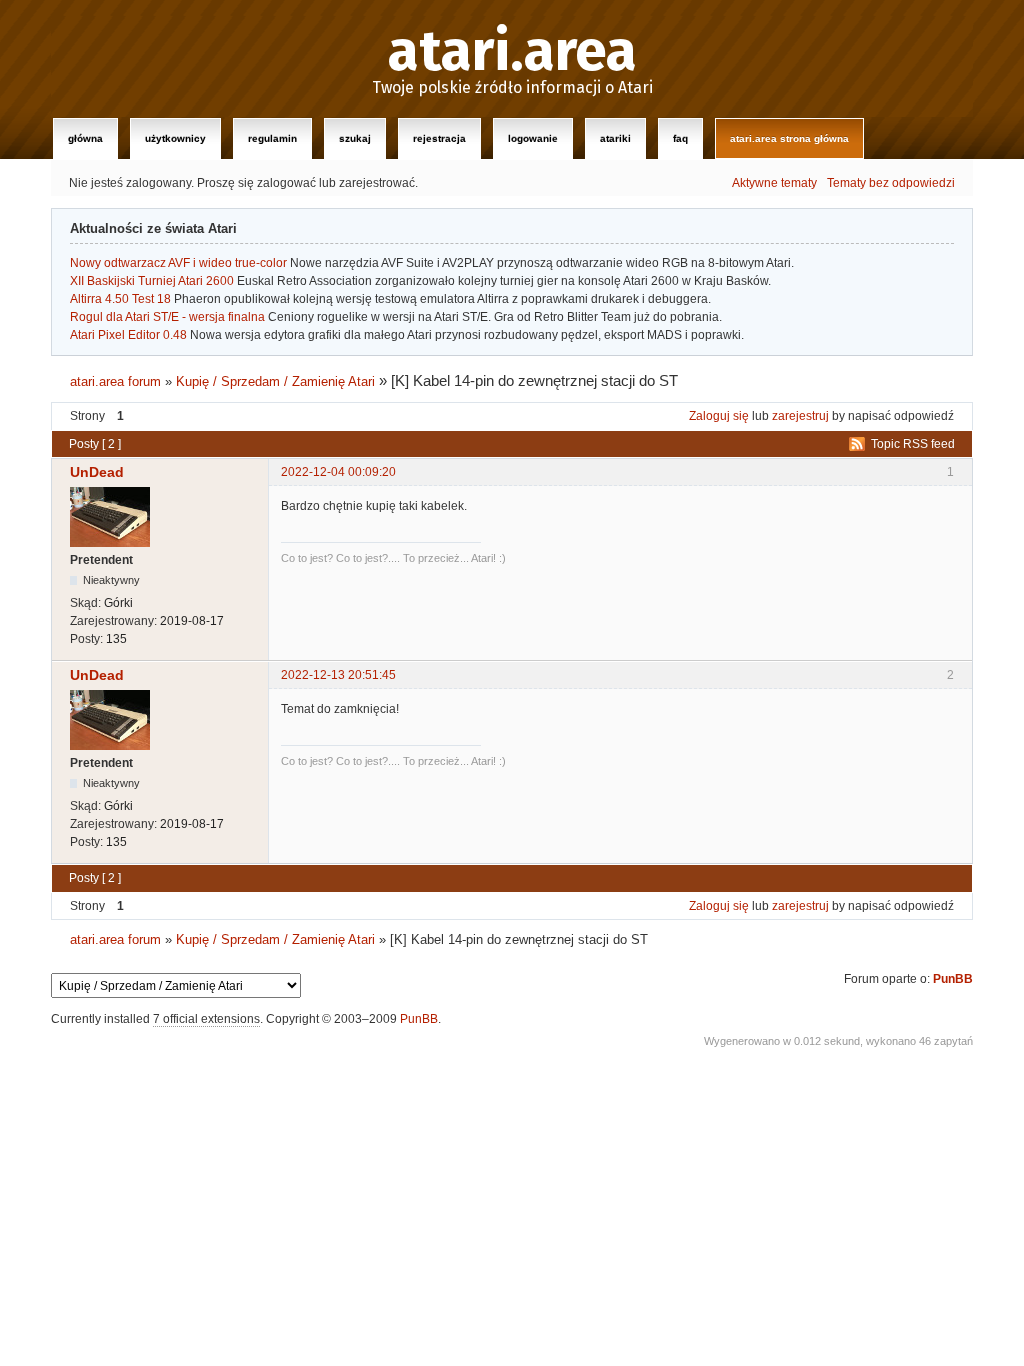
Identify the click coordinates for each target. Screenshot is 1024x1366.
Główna (85, 138)
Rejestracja (439, 138)
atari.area (512, 52)
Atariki (615, 138)
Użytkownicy (175, 138)
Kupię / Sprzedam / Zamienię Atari (275, 381)
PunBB (953, 979)
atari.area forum (115, 381)
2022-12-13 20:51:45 (338, 675)
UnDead (97, 472)
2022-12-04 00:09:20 (338, 472)
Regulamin (272, 138)
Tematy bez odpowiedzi (891, 183)
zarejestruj (800, 416)
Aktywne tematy (774, 183)
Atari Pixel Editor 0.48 (128, 335)
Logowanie (533, 138)
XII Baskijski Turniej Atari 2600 (152, 281)
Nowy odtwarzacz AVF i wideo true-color (178, 263)
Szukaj (355, 138)
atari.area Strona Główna (789, 138)
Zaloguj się (719, 416)
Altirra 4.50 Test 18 (120, 299)
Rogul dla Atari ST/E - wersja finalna (167, 317)
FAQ (680, 138)
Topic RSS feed (913, 444)
